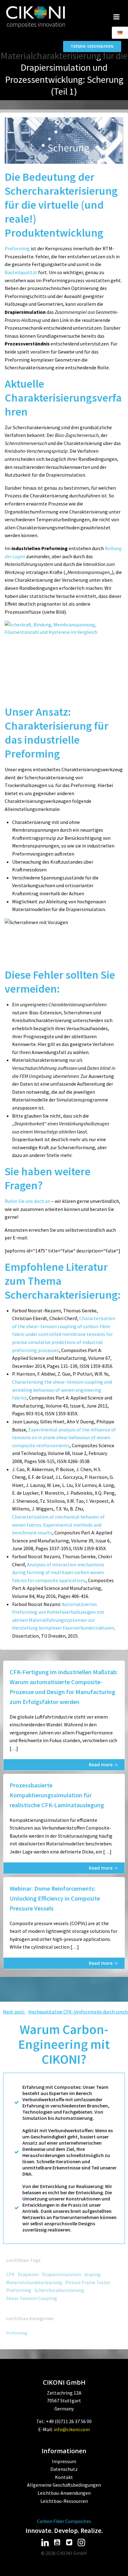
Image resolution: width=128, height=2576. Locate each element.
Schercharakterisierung (59, 2290)
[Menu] (117, 17)
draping (92, 2274)
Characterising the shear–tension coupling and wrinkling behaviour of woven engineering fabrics (62, 1390)
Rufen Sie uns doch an (27, 1201)
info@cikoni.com (72, 2429)
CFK (10, 2274)
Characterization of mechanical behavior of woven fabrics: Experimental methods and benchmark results (58, 1525)
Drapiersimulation (62, 2274)
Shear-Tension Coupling (32, 2298)
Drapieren (28, 2274)
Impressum (64, 2461)
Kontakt (64, 2477)
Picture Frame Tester (88, 2282)
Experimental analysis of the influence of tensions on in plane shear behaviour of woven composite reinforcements (64, 1437)
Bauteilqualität (21, 272)
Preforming (17, 248)
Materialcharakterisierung (34, 2282)
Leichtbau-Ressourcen (64, 2501)
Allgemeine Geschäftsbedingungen (64, 2485)
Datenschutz (64, 2469)
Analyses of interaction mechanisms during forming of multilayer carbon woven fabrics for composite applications (58, 1572)
